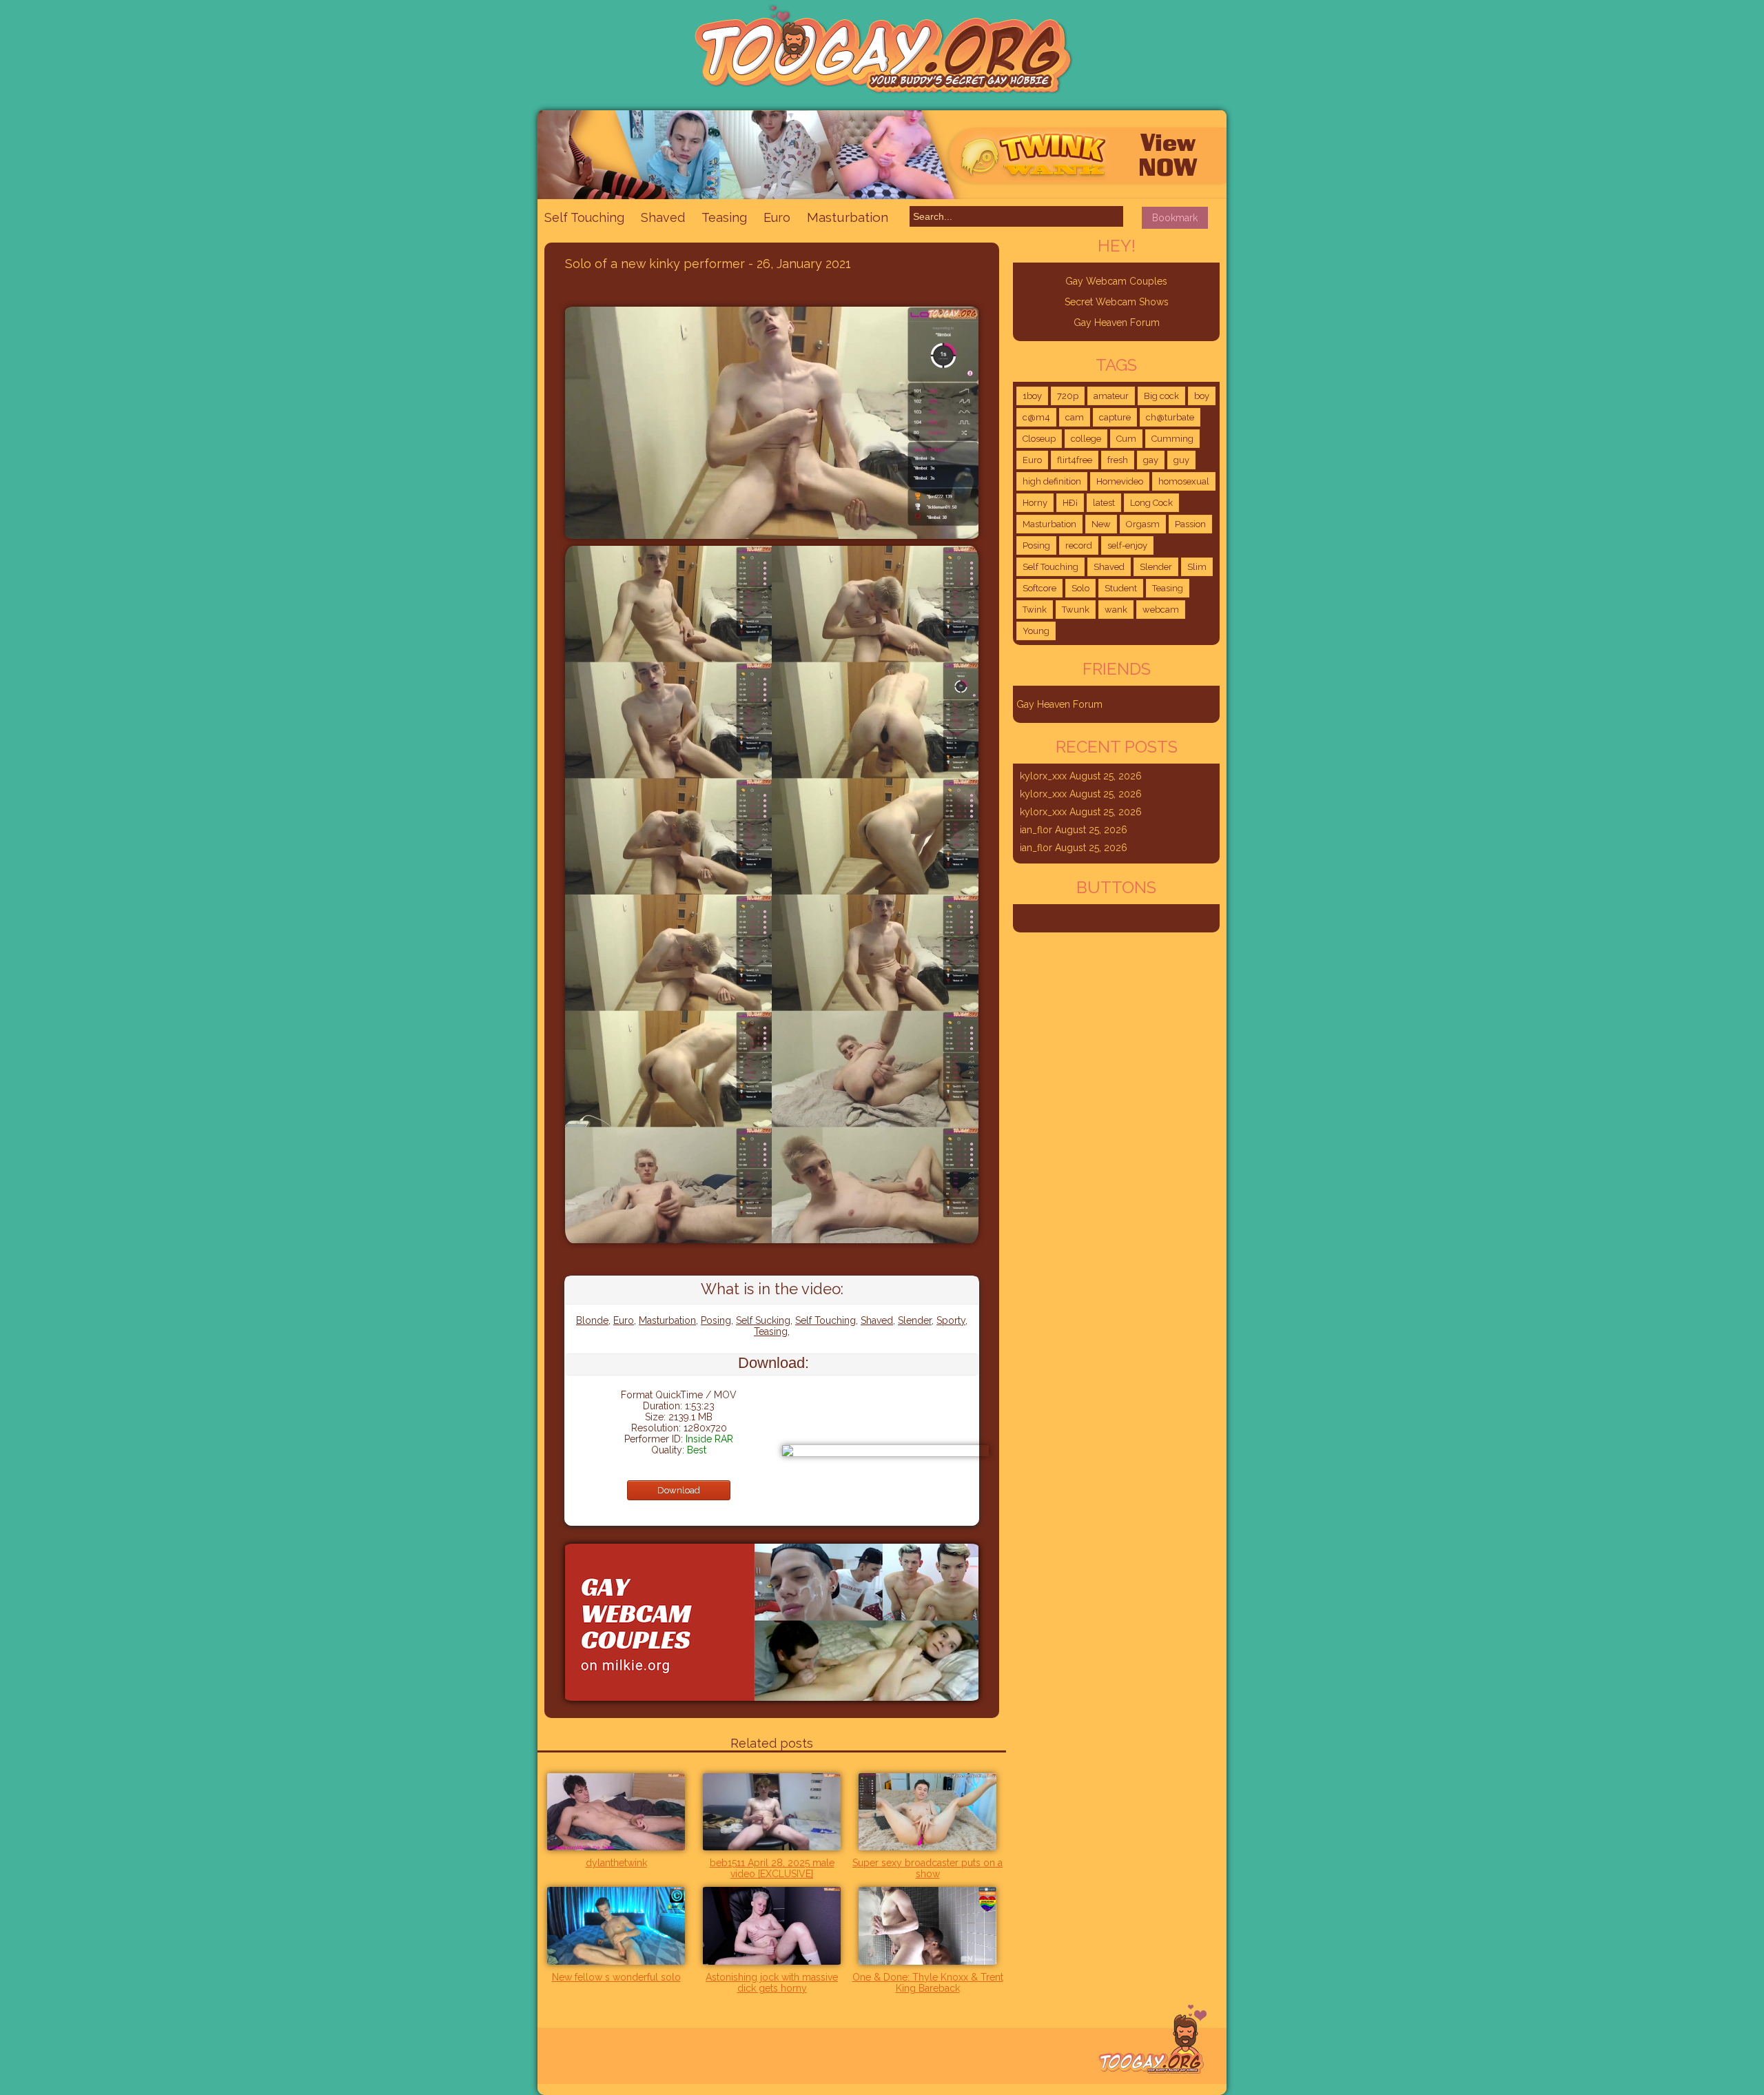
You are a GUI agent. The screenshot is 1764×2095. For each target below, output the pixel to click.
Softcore (1039, 588)
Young (1036, 631)
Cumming (1172, 439)
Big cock (1161, 396)
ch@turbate (1170, 417)
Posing (716, 1320)
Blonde (592, 1320)
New (1101, 524)
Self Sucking (763, 1320)
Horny (1035, 503)
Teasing (724, 217)
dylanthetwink (616, 1863)
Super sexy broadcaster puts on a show (927, 1868)
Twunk (1076, 610)
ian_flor (1036, 830)
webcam (1161, 610)
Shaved (663, 217)
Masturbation (848, 217)
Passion (1190, 524)
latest (1104, 503)
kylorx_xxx (1043, 776)
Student (1121, 588)
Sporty (951, 1320)
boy (1202, 396)
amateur (1111, 396)
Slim (1197, 567)
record (1079, 545)
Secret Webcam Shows (1117, 302)
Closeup (1039, 439)
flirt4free (1075, 460)
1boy (1032, 396)
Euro (777, 217)
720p (1068, 396)
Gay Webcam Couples (1116, 281)
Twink (1035, 610)
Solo (1080, 588)
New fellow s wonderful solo (616, 1977)
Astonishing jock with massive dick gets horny (772, 1983)
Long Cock (1151, 503)
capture (1115, 417)
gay (1151, 460)
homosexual (1184, 481)
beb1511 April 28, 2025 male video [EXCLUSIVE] (772, 1868)
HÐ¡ (1070, 503)
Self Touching (584, 217)
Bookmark (1175, 218)
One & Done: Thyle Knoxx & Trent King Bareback (928, 1983)
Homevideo (1120, 481)
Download (679, 1490)
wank (1116, 610)
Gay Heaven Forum (1117, 323)
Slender (915, 1320)
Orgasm (1143, 524)
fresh (1118, 460)
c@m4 (1036, 417)
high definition (1052, 481)
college (1086, 439)
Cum (1126, 439)
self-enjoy (1127, 545)
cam (1075, 417)
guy (1181, 460)
